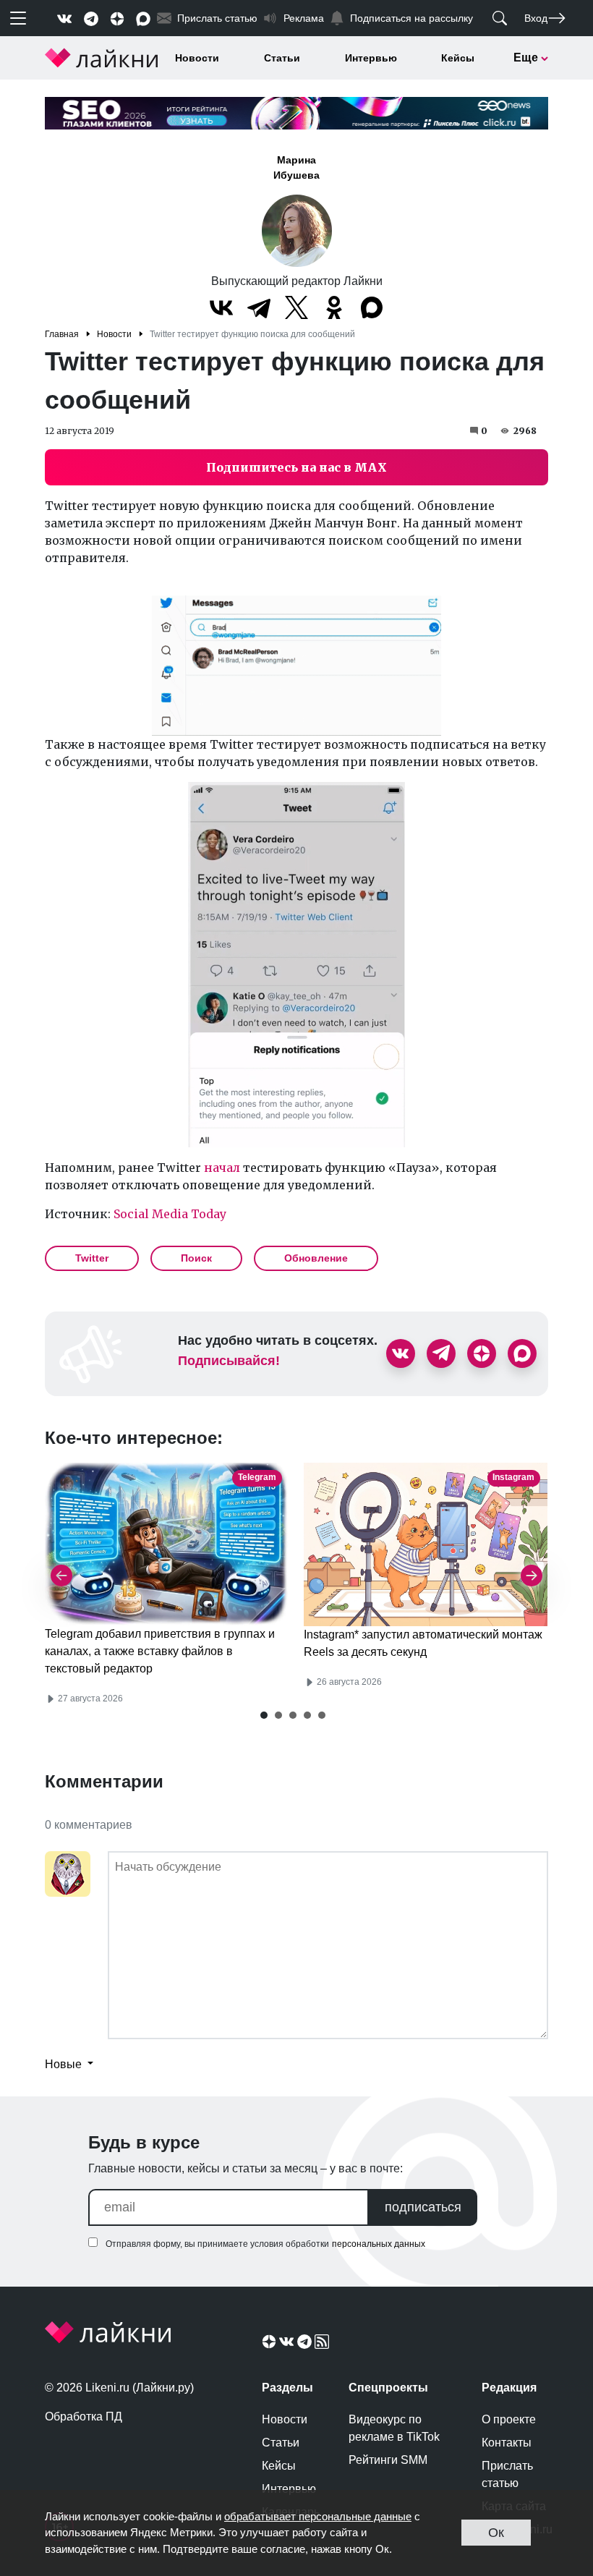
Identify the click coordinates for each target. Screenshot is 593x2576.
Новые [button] (65, 2064)
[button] (264, 1715)
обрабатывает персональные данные (318, 2516)
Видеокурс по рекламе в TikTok (394, 2428)
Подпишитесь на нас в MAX (296, 467)
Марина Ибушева (296, 167)
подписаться (423, 2207)
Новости (197, 58)
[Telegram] (259, 307)
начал (222, 1168)
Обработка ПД (84, 2416)
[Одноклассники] (334, 307)
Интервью (371, 58)
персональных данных (379, 2244)
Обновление (316, 1258)
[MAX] (372, 307)
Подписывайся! (229, 1361)
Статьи (282, 58)
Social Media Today (170, 1214)
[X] (296, 307)
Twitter (92, 1258)
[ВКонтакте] (221, 307)
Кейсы (458, 58)
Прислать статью (507, 2474)
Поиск (196, 1258)
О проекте (509, 2419)
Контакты (507, 2443)
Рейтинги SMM (388, 2460)
